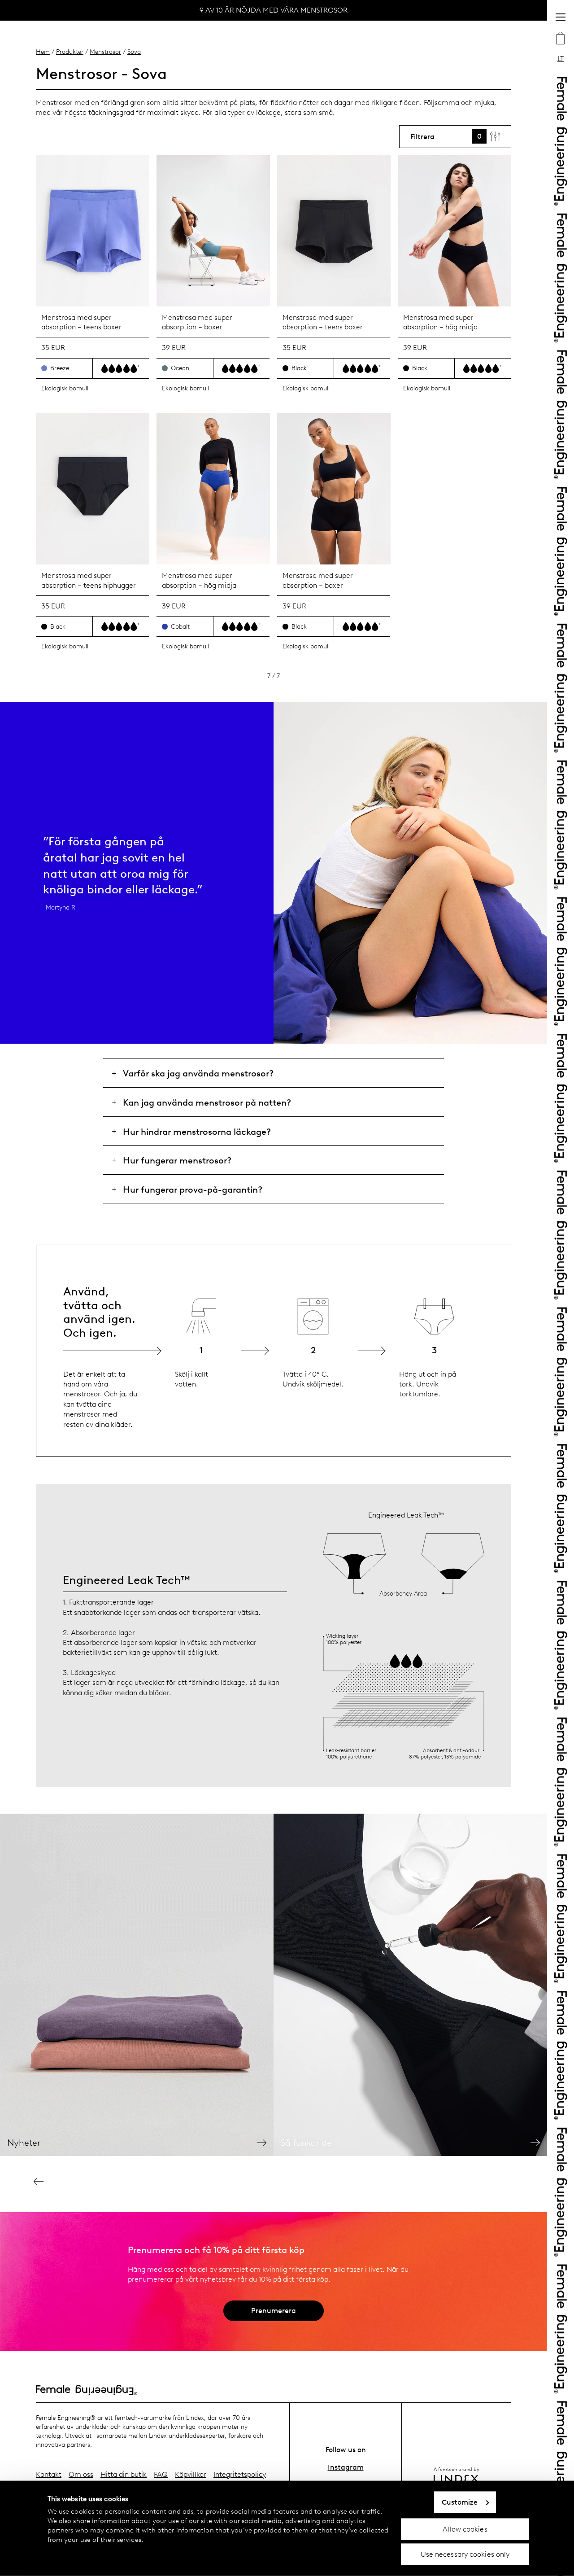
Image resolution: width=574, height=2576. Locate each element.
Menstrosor (105, 52)
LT (561, 59)
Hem (43, 52)
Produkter (70, 52)
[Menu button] (561, 17)
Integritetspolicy (240, 2474)
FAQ (161, 2474)
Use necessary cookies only (465, 2554)
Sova (134, 52)
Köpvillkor (191, 2474)
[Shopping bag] (561, 39)
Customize (460, 2502)
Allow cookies (465, 2529)
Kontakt (49, 2474)
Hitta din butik (124, 2474)
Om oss (81, 2474)
